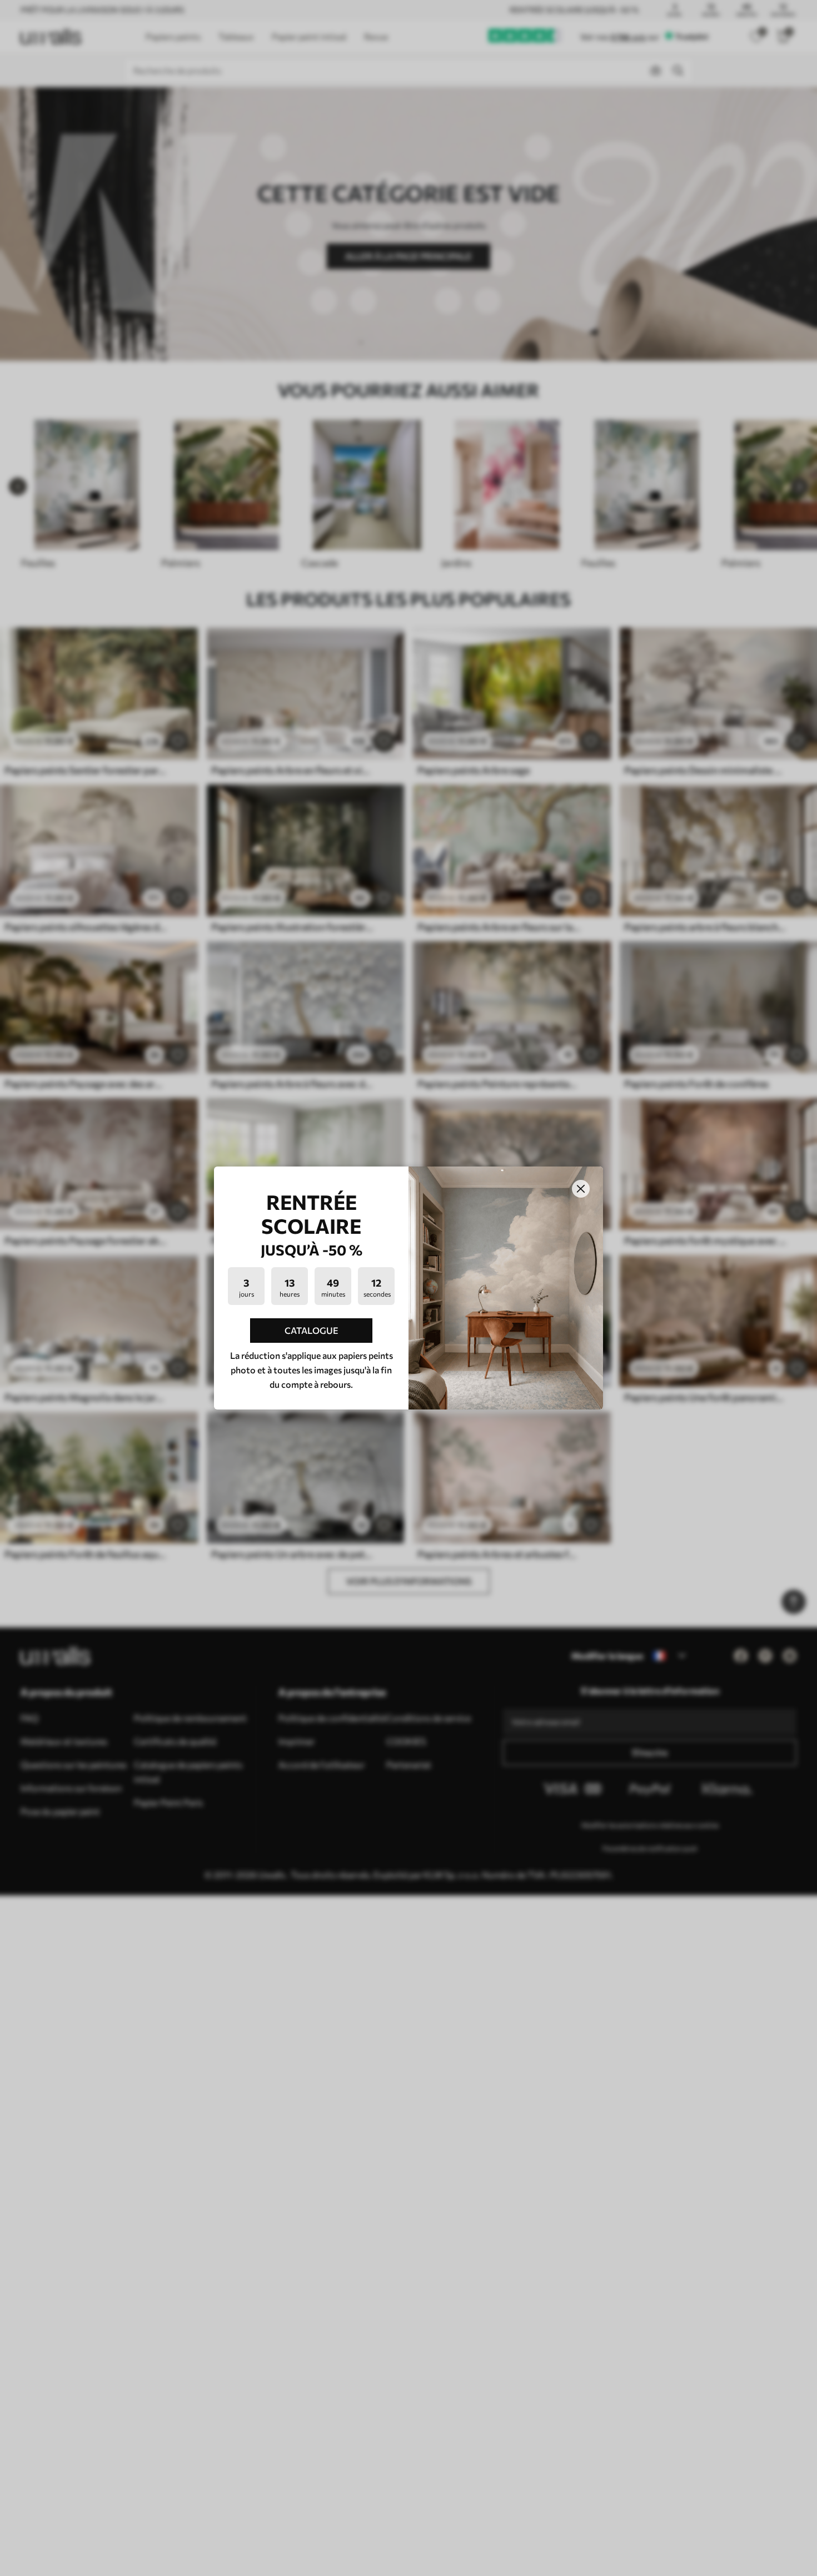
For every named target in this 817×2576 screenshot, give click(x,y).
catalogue (312, 1330)
